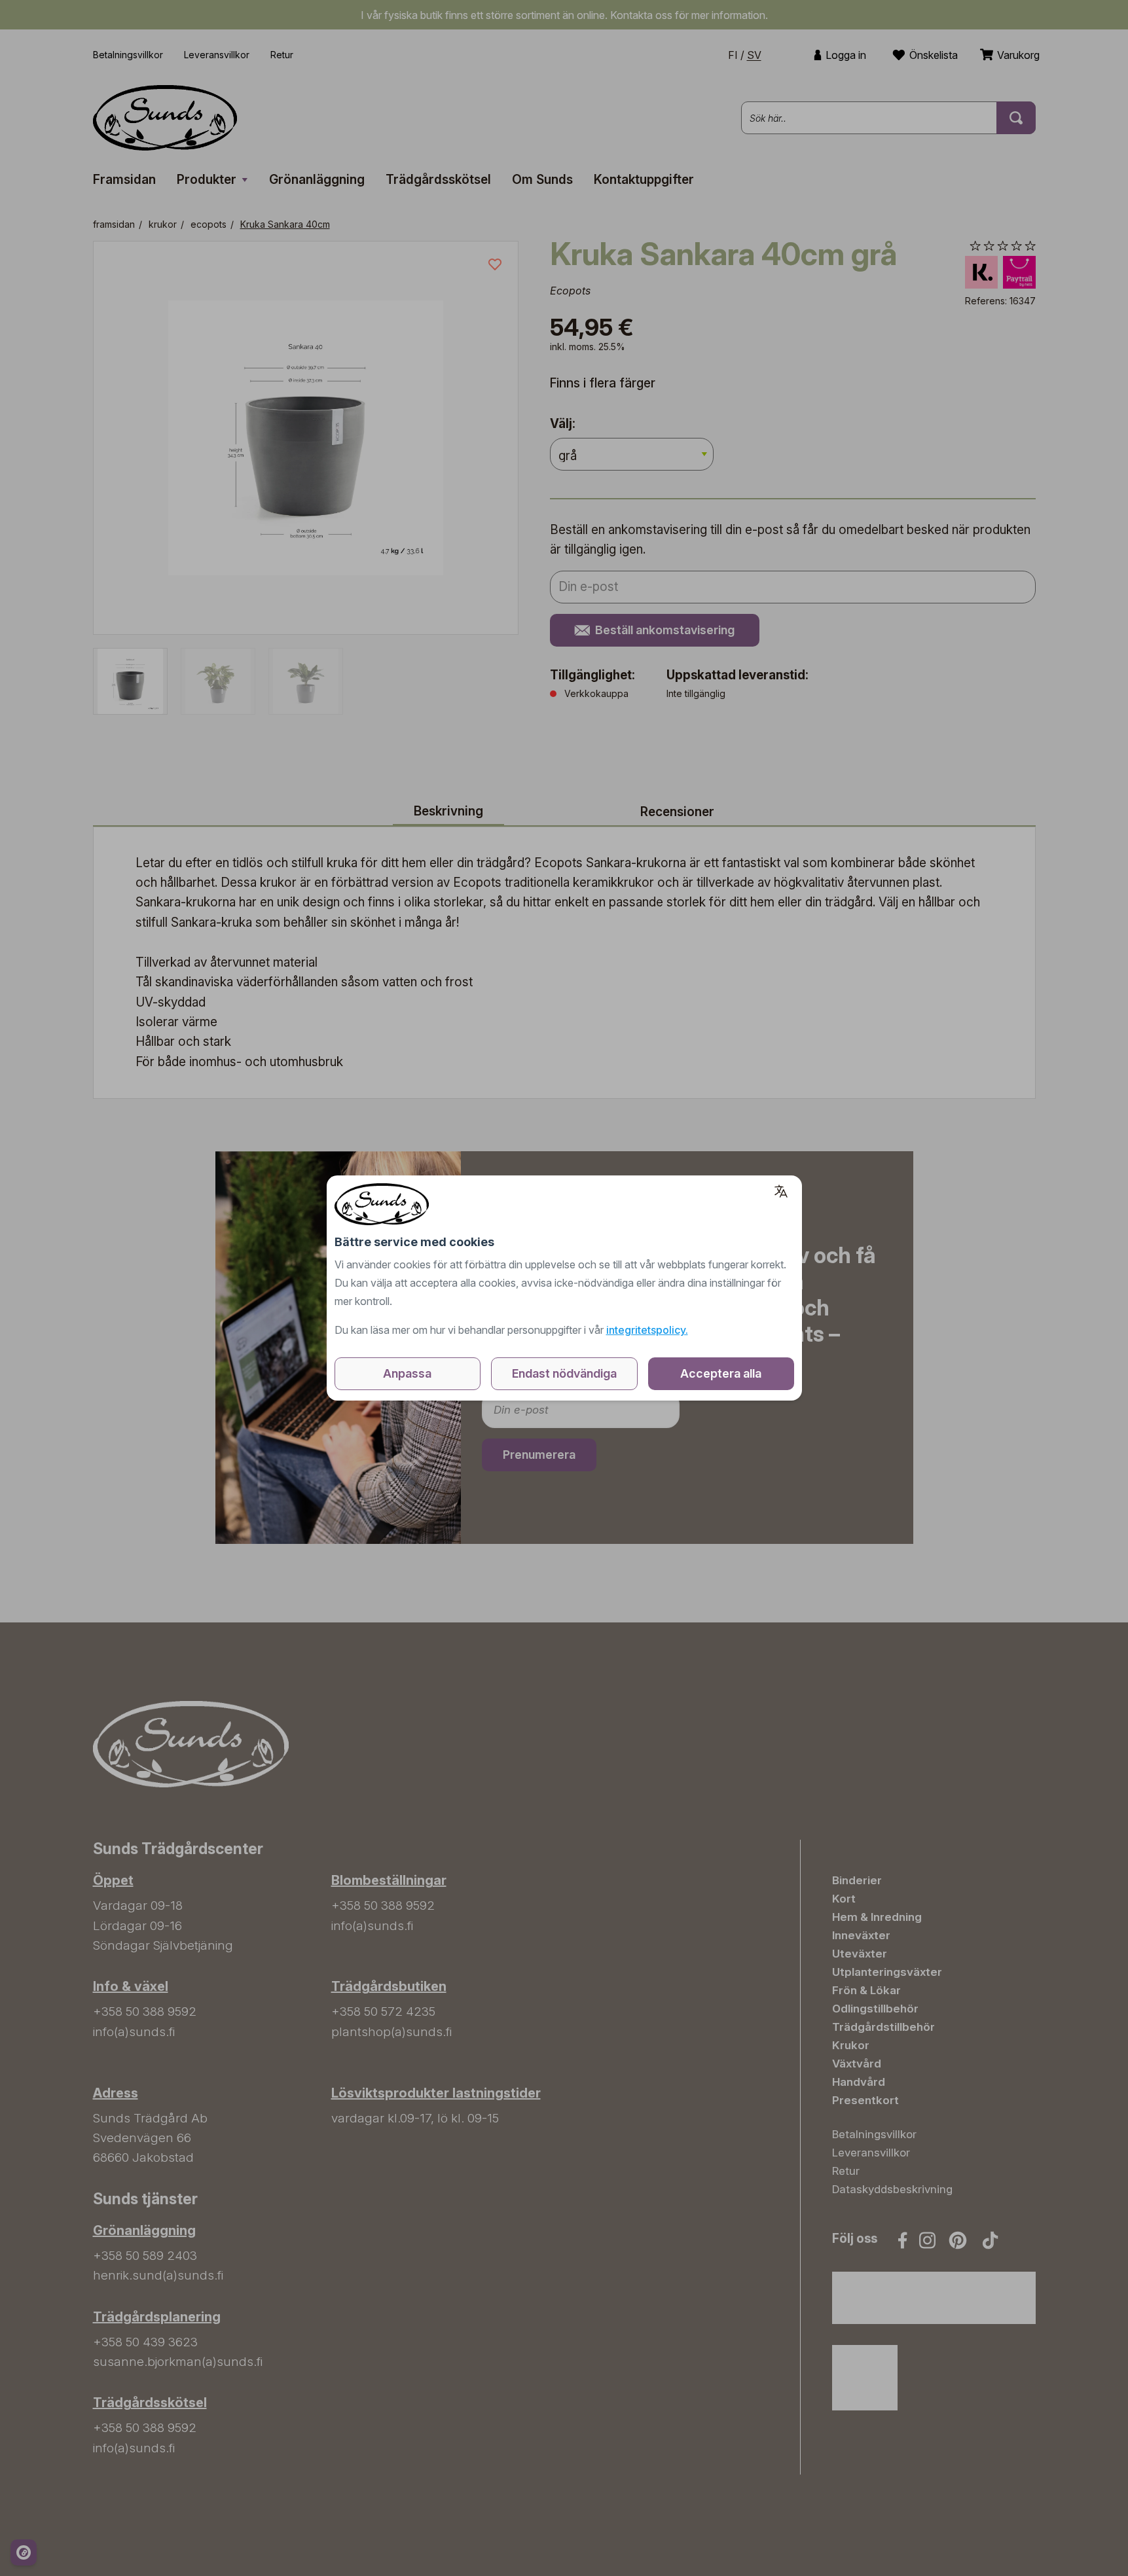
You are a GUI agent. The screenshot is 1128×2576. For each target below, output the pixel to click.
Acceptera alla (721, 1373)
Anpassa (407, 1373)
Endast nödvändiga (564, 1373)
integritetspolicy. (647, 1330)
